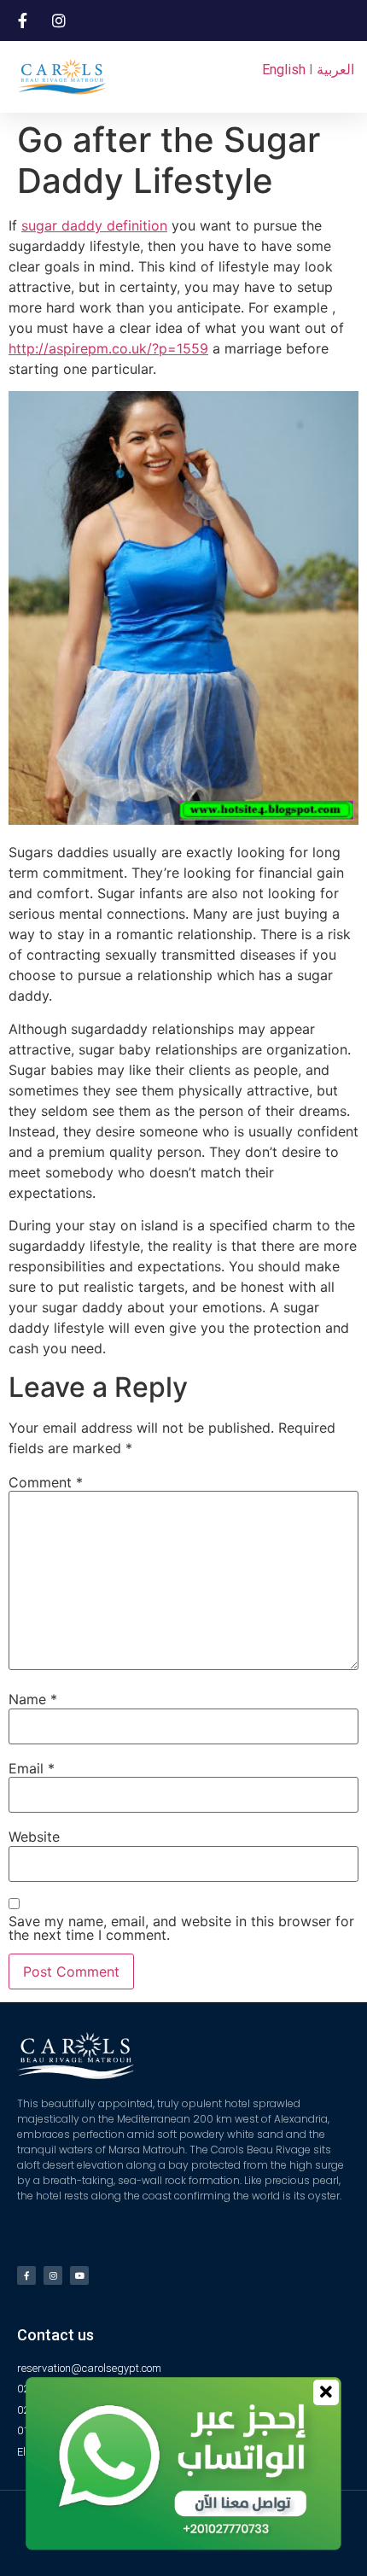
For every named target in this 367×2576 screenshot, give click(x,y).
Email (32, 1768)
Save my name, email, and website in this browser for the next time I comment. (181, 1928)
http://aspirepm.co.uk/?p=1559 (108, 348)
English (284, 70)
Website (34, 1837)
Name (33, 1699)
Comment (46, 1482)
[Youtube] (79, 2275)
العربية (335, 70)
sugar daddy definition (94, 225)
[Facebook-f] (26, 2275)
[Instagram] (53, 2275)
